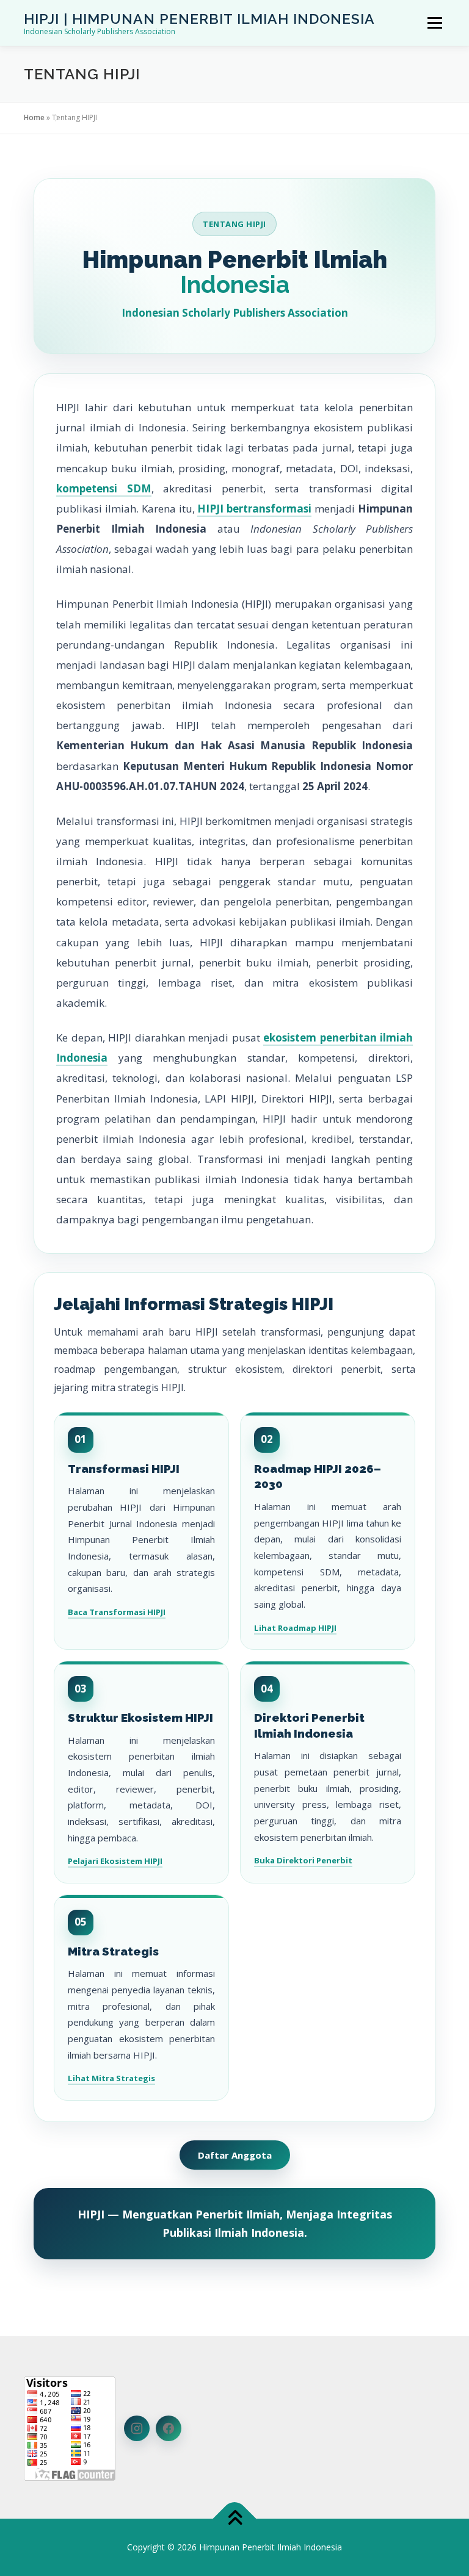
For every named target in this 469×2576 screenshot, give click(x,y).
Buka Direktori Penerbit (303, 1860)
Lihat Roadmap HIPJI (295, 1628)
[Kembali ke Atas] (235, 2519)
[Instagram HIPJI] (137, 2428)
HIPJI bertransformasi (254, 509)
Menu (434, 23)
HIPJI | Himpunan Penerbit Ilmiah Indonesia (199, 19)
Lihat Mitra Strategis (111, 2078)
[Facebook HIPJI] (169, 2428)
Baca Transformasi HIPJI (117, 1612)
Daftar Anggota (235, 2155)
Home (34, 117)
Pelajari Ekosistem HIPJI (115, 1861)
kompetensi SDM (104, 488)
